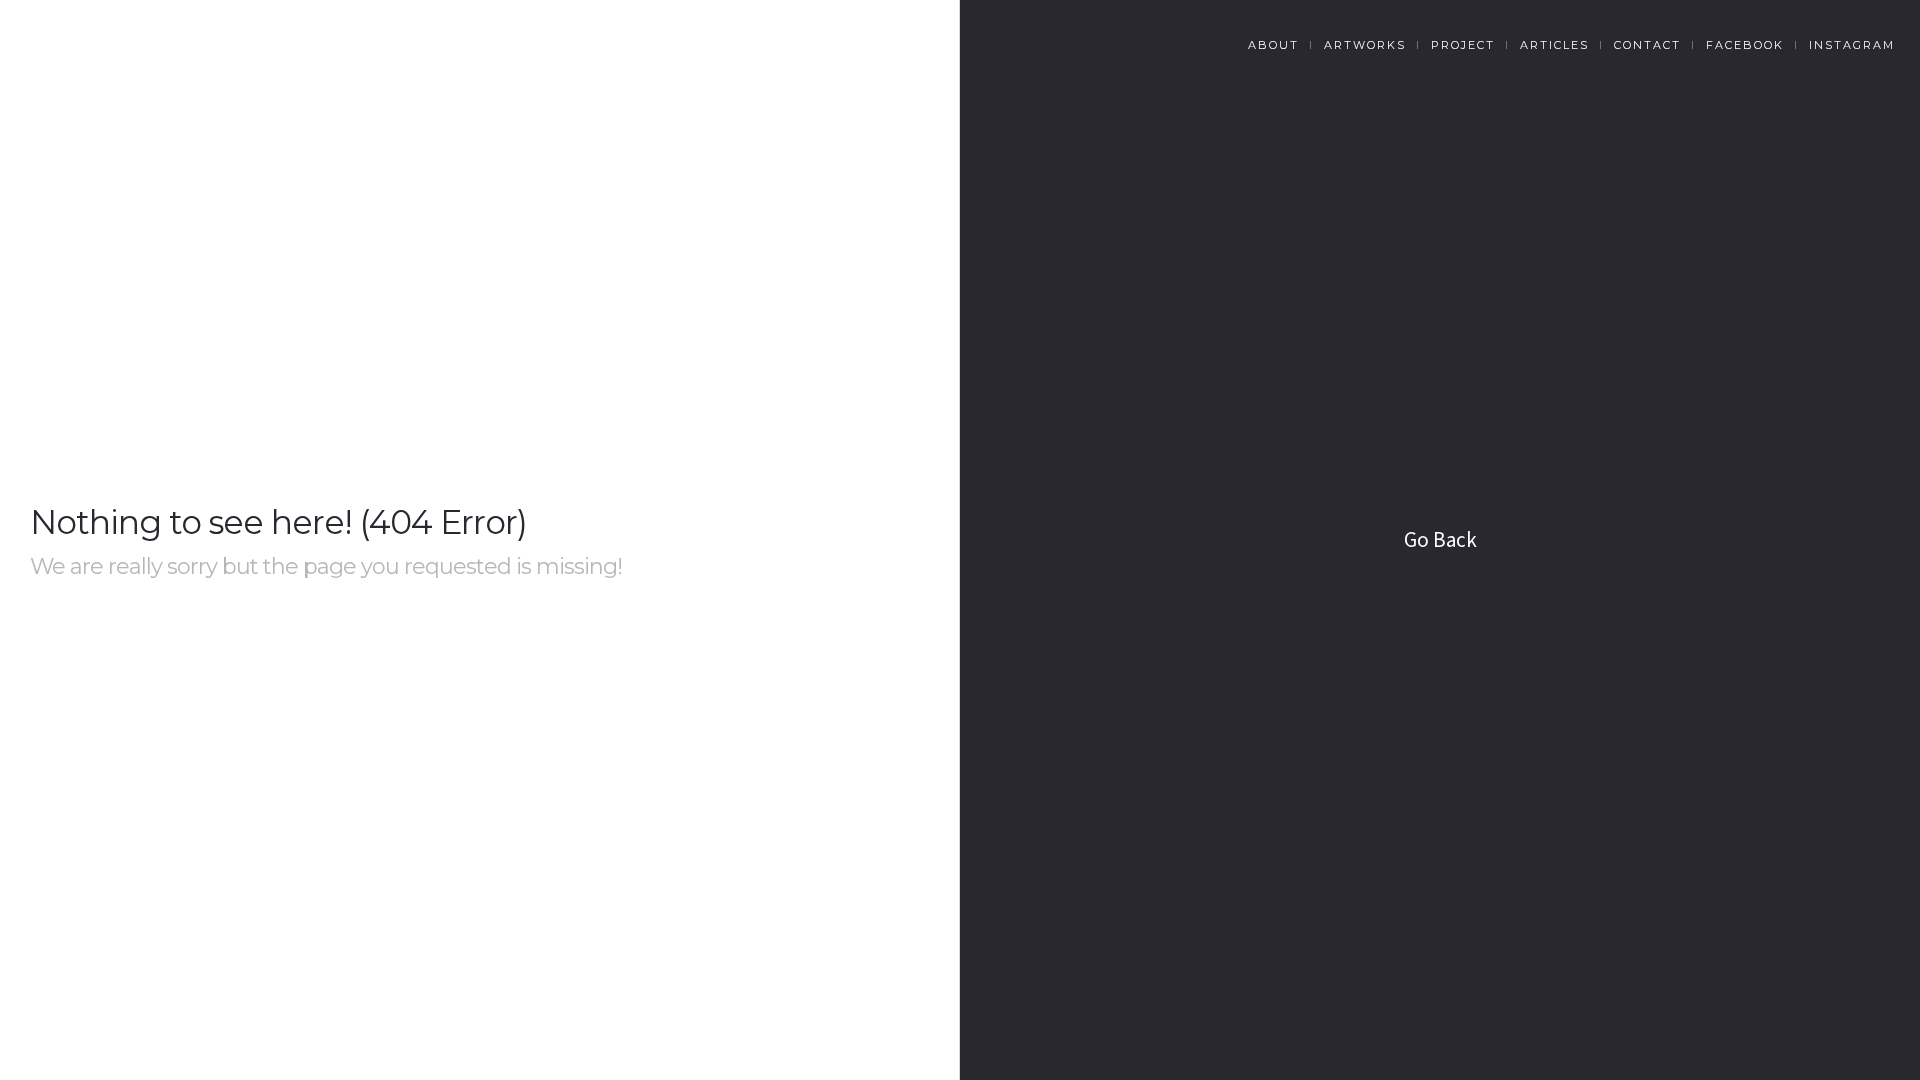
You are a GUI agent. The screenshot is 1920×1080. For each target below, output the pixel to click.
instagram (1852, 45)
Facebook (1745, 45)
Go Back (1440, 539)
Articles (1554, 45)
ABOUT (1273, 45)
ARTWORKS (1365, 45)
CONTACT (1647, 45)
